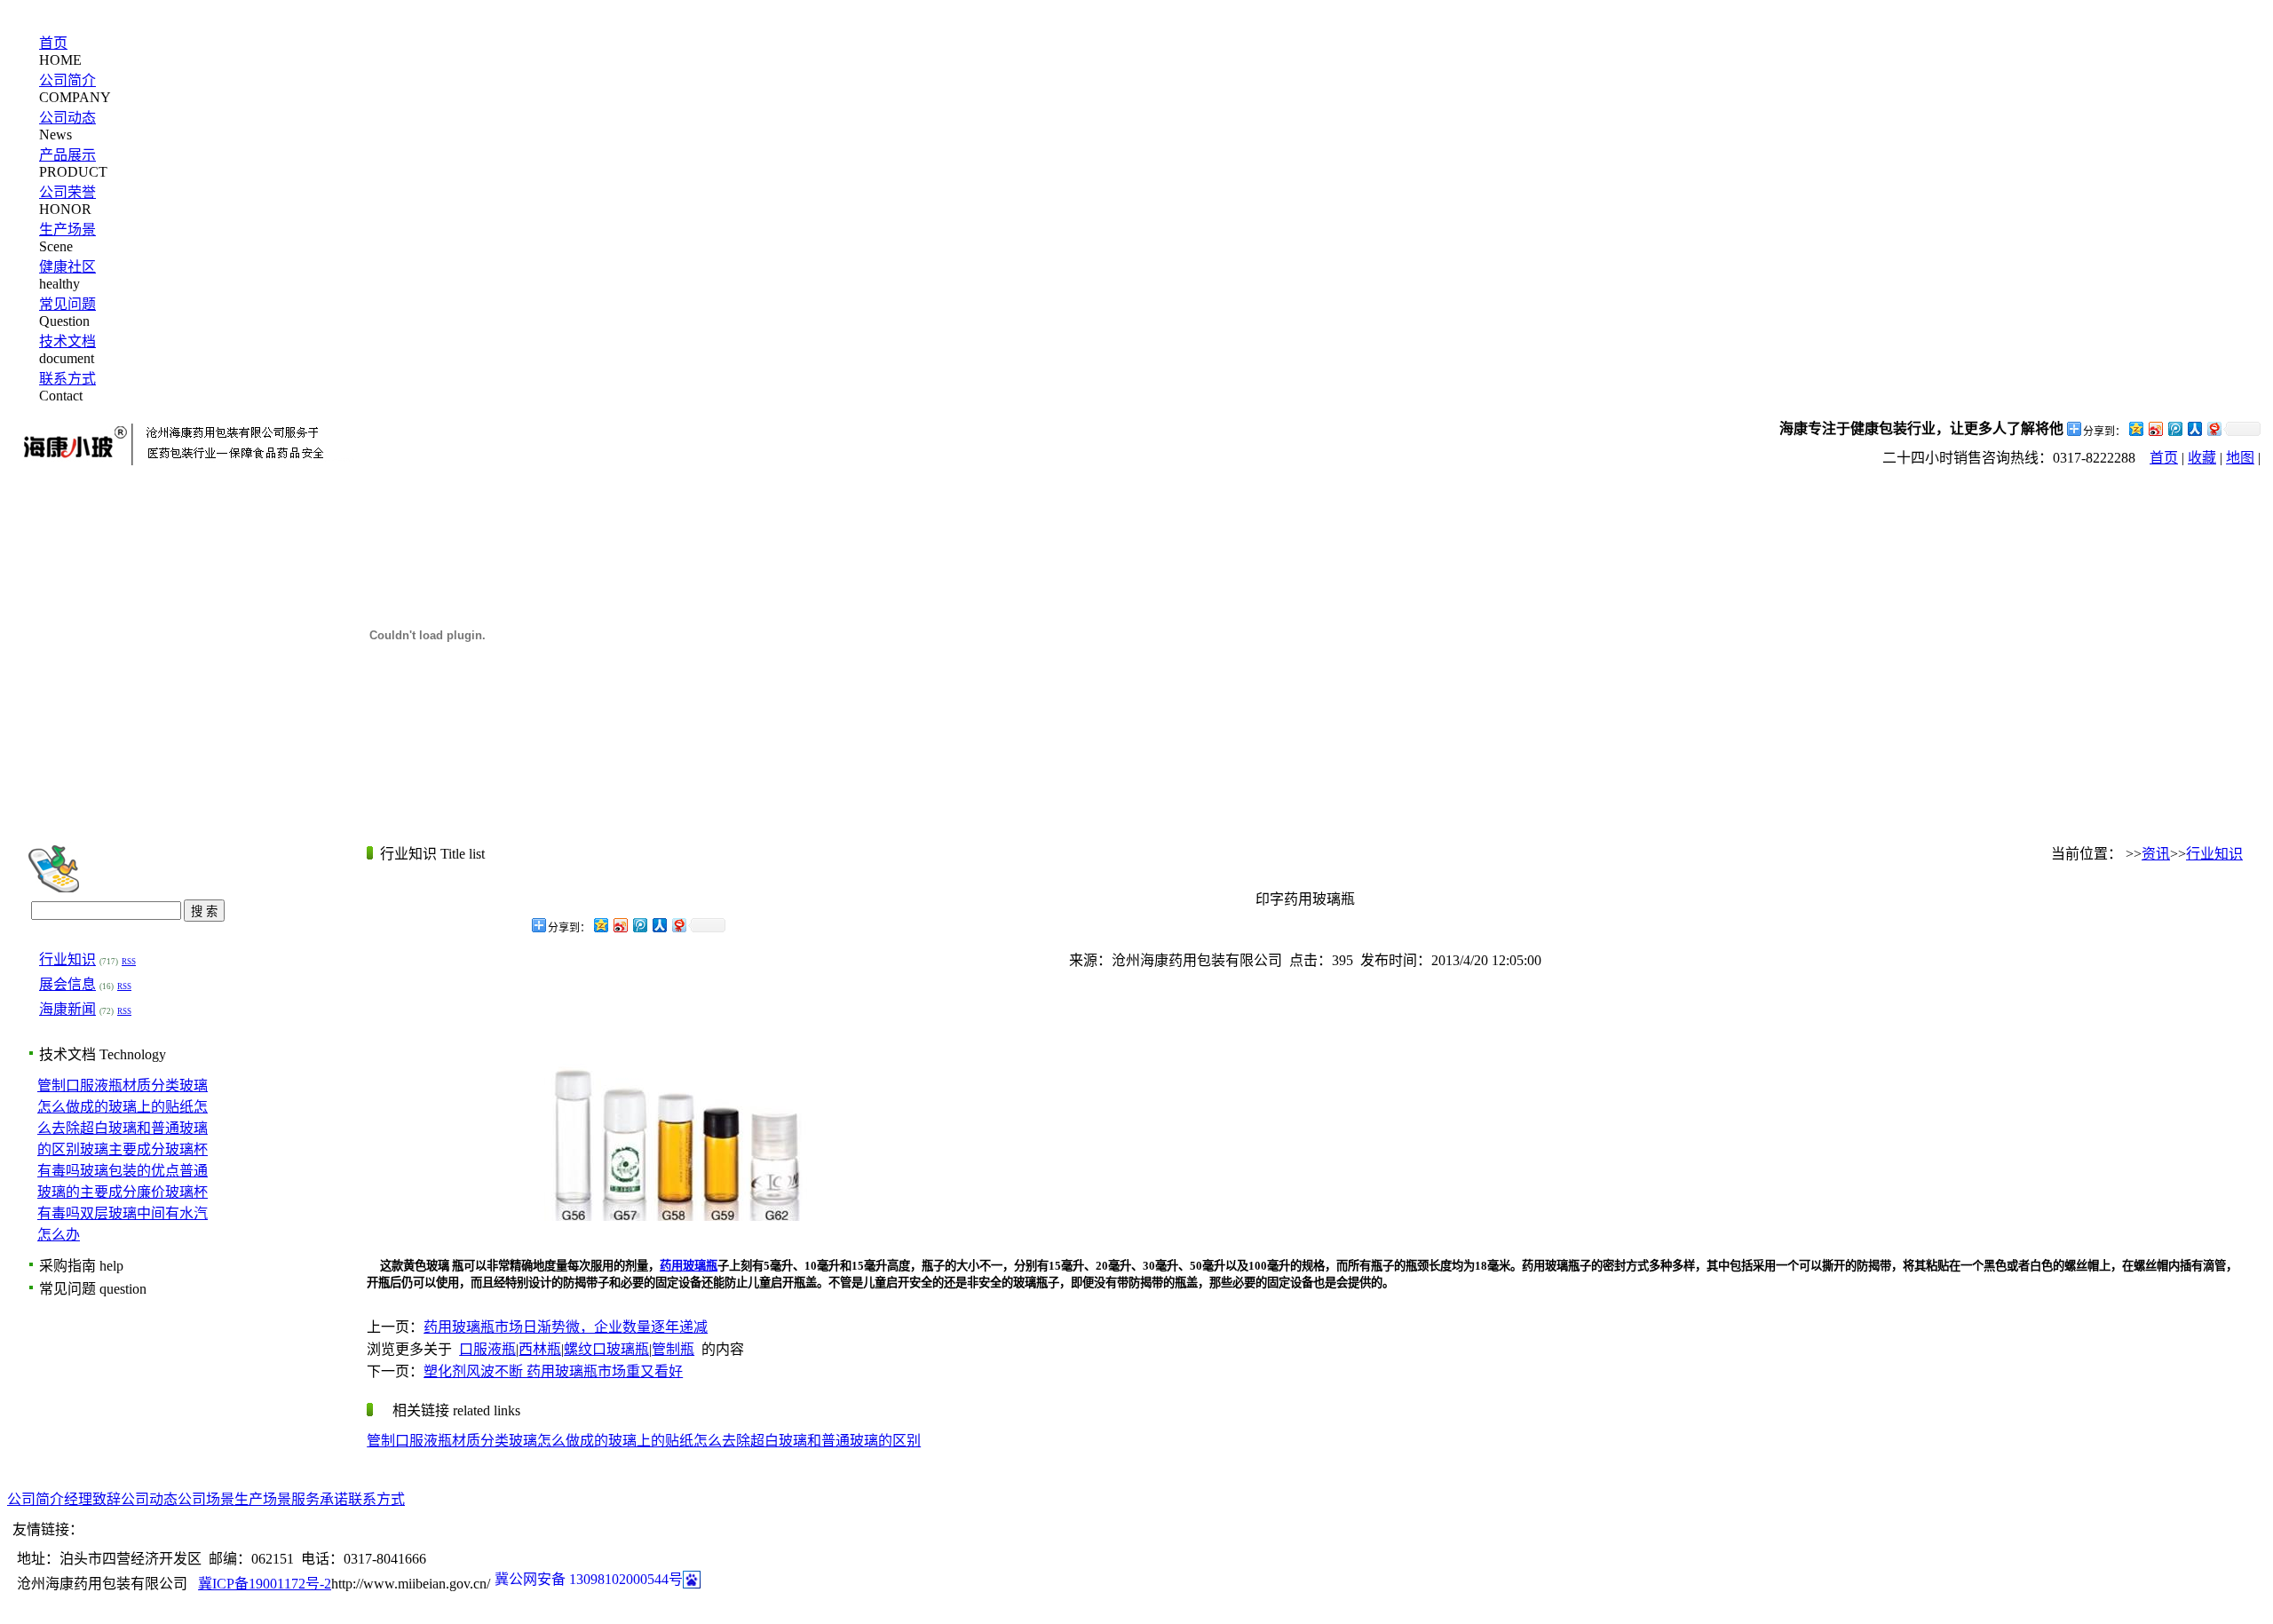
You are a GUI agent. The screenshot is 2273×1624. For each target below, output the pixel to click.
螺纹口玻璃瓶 (606, 1349)
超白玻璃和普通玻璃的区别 (836, 1441)
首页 (53, 43)
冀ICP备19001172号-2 (265, 1584)
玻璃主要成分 (123, 1149)
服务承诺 (320, 1499)
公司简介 (67, 80)
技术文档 (67, 341)
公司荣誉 (67, 192)
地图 (2240, 458)
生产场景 (67, 230)
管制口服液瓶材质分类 (108, 1085)
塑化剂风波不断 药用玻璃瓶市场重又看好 (553, 1371)
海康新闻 (67, 1009)
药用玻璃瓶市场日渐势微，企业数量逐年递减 (566, 1327)
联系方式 (67, 379)
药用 (689, 1266)
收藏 (2202, 458)
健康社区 (67, 267)
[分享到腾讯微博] (2174, 428)
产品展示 (67, 155)
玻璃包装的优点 (130, 1171)
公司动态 (67, 118)
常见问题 (67, 304)
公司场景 (206, 1499)
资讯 (2156, 854)
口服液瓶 (487, 1349)
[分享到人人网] (2194, 428)
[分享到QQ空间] (2135, 428)
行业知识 (67, 959)
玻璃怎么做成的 (558, 1441)
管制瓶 (673, 1349)
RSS (129, 962)
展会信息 (67, 984)
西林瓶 (540, 1349)
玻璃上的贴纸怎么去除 (679, 1441)
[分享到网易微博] (2214, 428)
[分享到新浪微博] (2155, 428)
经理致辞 (92, 1499)
